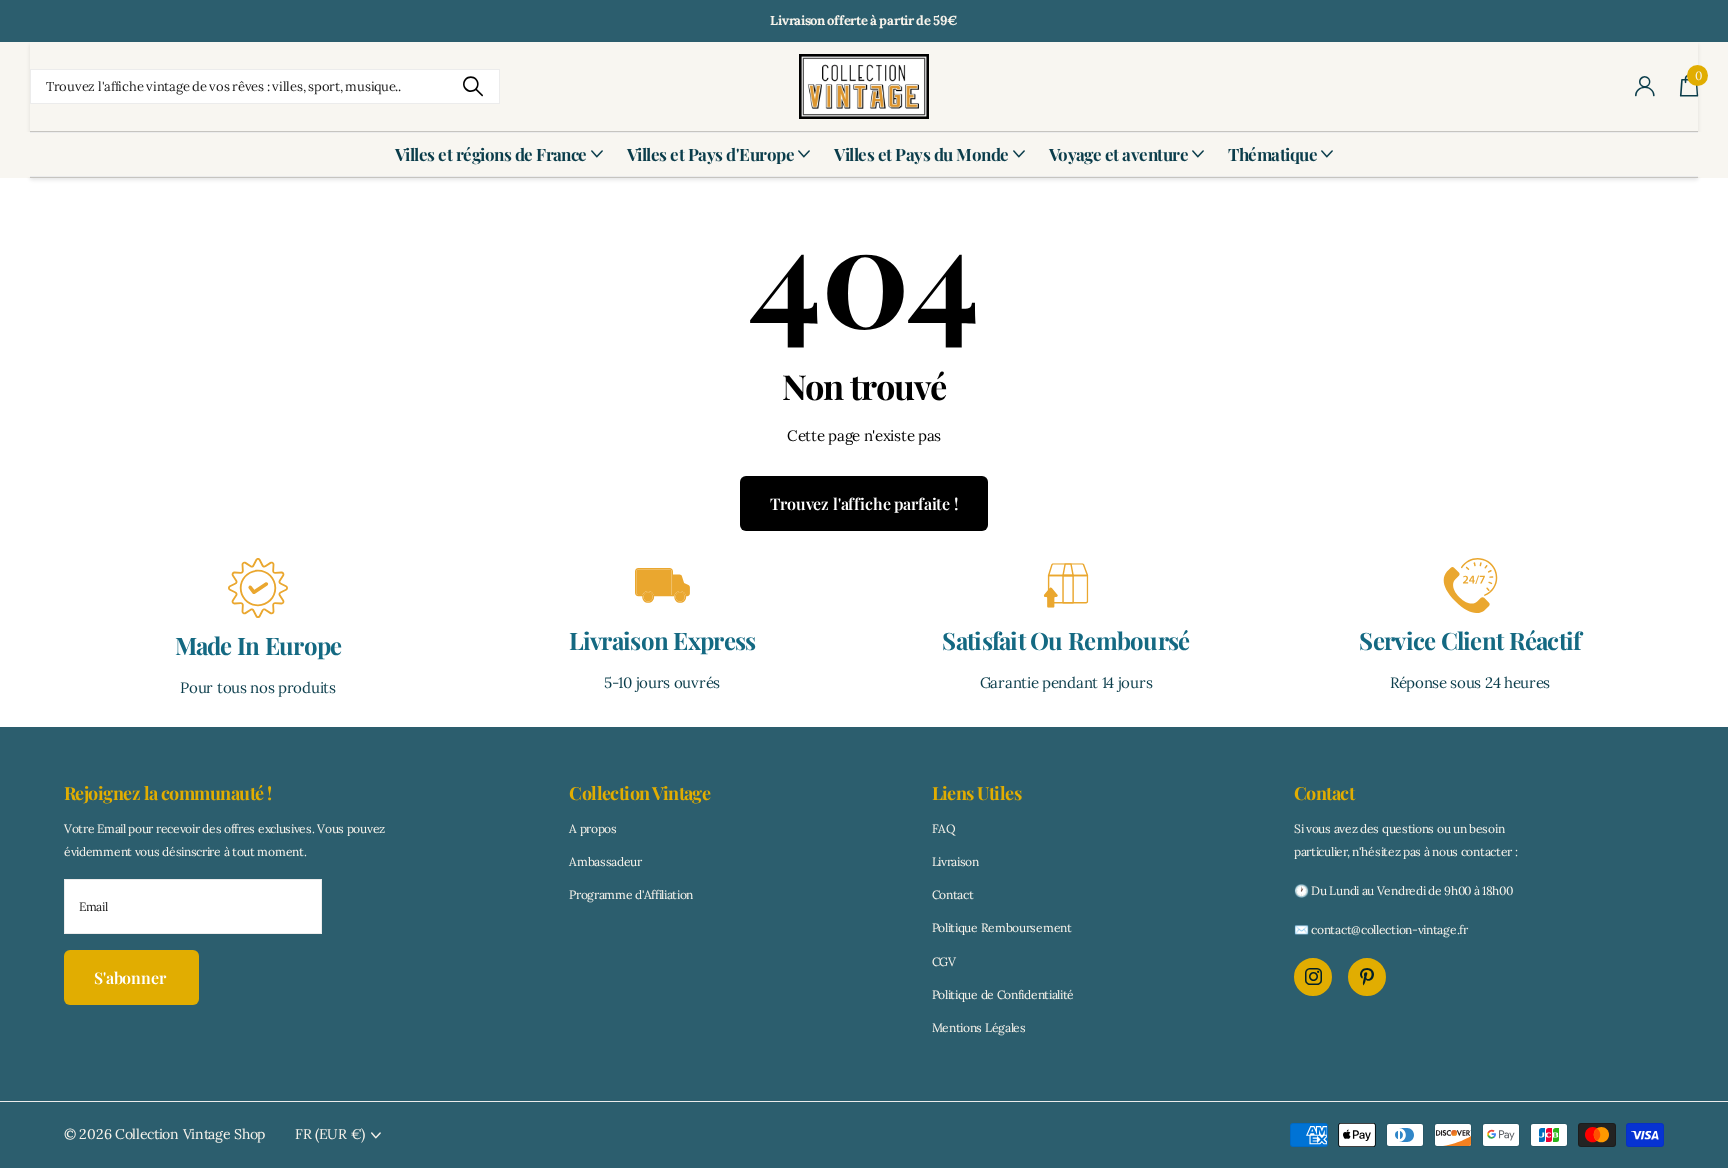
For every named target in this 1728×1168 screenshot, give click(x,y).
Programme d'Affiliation (631, 894)
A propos (593, 828)
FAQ (944, 828)
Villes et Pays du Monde (921, 154)
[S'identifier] (1645, 86)
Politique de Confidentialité (1003, 994)
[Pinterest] (1367, 977)
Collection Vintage (639, 793)
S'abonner (131, 977)
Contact (953, 894)
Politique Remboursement (1002, 927)
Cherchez (472, 86)
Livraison (955, 861)
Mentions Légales (979, 1027)
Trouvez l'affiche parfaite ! (864, 503)
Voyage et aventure (1119, 154)
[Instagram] (1313, 977)
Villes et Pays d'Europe (710, 154)
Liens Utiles (977, 793)
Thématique (1272, 154)
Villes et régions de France (491, 154)
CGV (944, 961)
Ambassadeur (605, 861)
